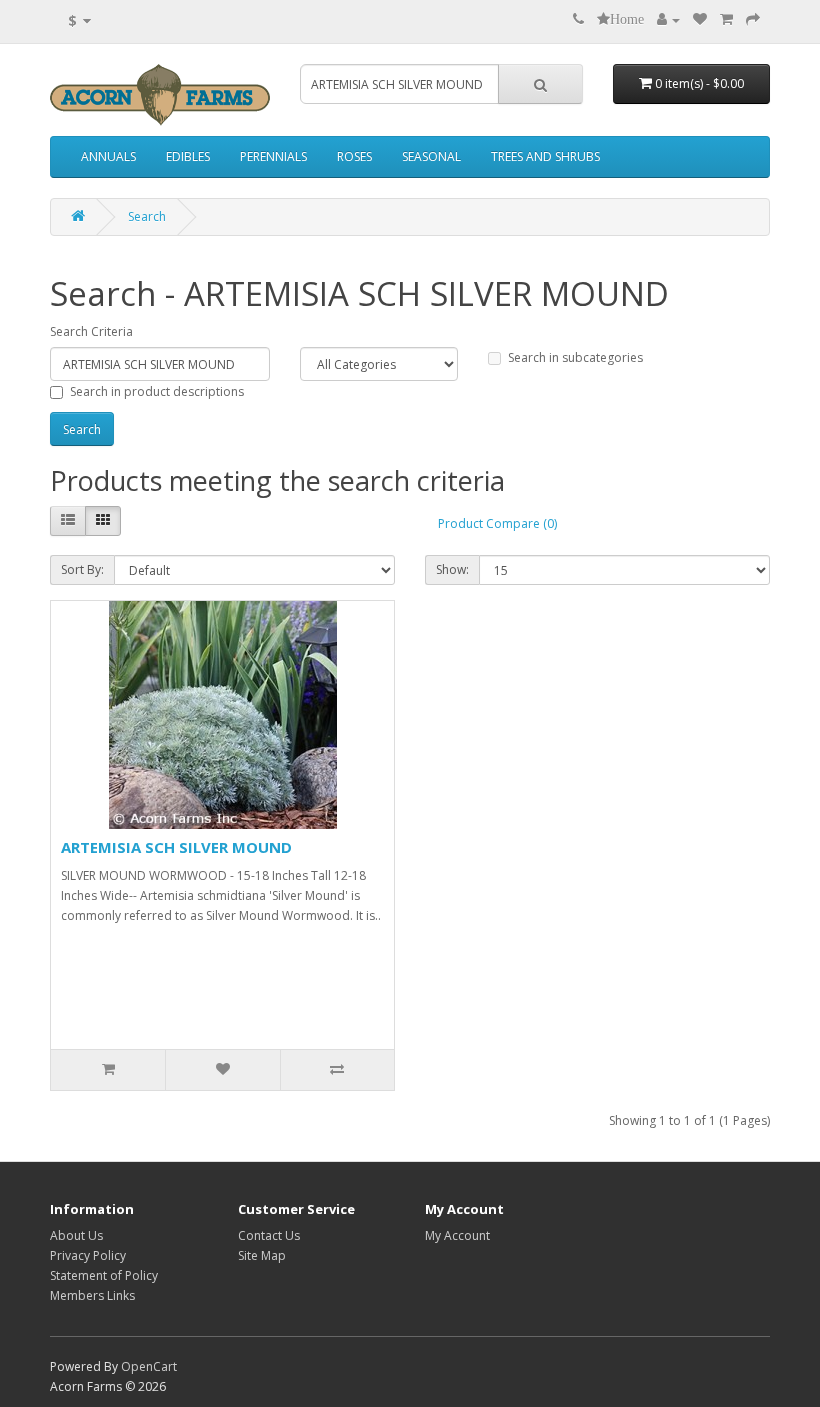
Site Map (262, 1255)
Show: (452, 569)
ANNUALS (108, 156)
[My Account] (668, 19)
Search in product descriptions (157, 391)
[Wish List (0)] (700, 19)
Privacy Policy (88, 1255)
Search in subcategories (575, 357)
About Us (76, 1235)
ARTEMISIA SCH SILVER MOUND (176, 847)
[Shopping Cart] (726, 19)
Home (627, 19)
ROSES (354, 156)
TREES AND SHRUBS (545, 156)
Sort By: (82, 569)
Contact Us (269, 1235)
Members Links (92, 1295)
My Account (457, 1235)
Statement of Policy (104, 1275)
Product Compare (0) (497, 523)
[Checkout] (753, 19)
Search (147, 216)
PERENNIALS (273, 156)
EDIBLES (188, 156)
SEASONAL (431, 156)
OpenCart (149, 1366)
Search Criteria (91, 331)
